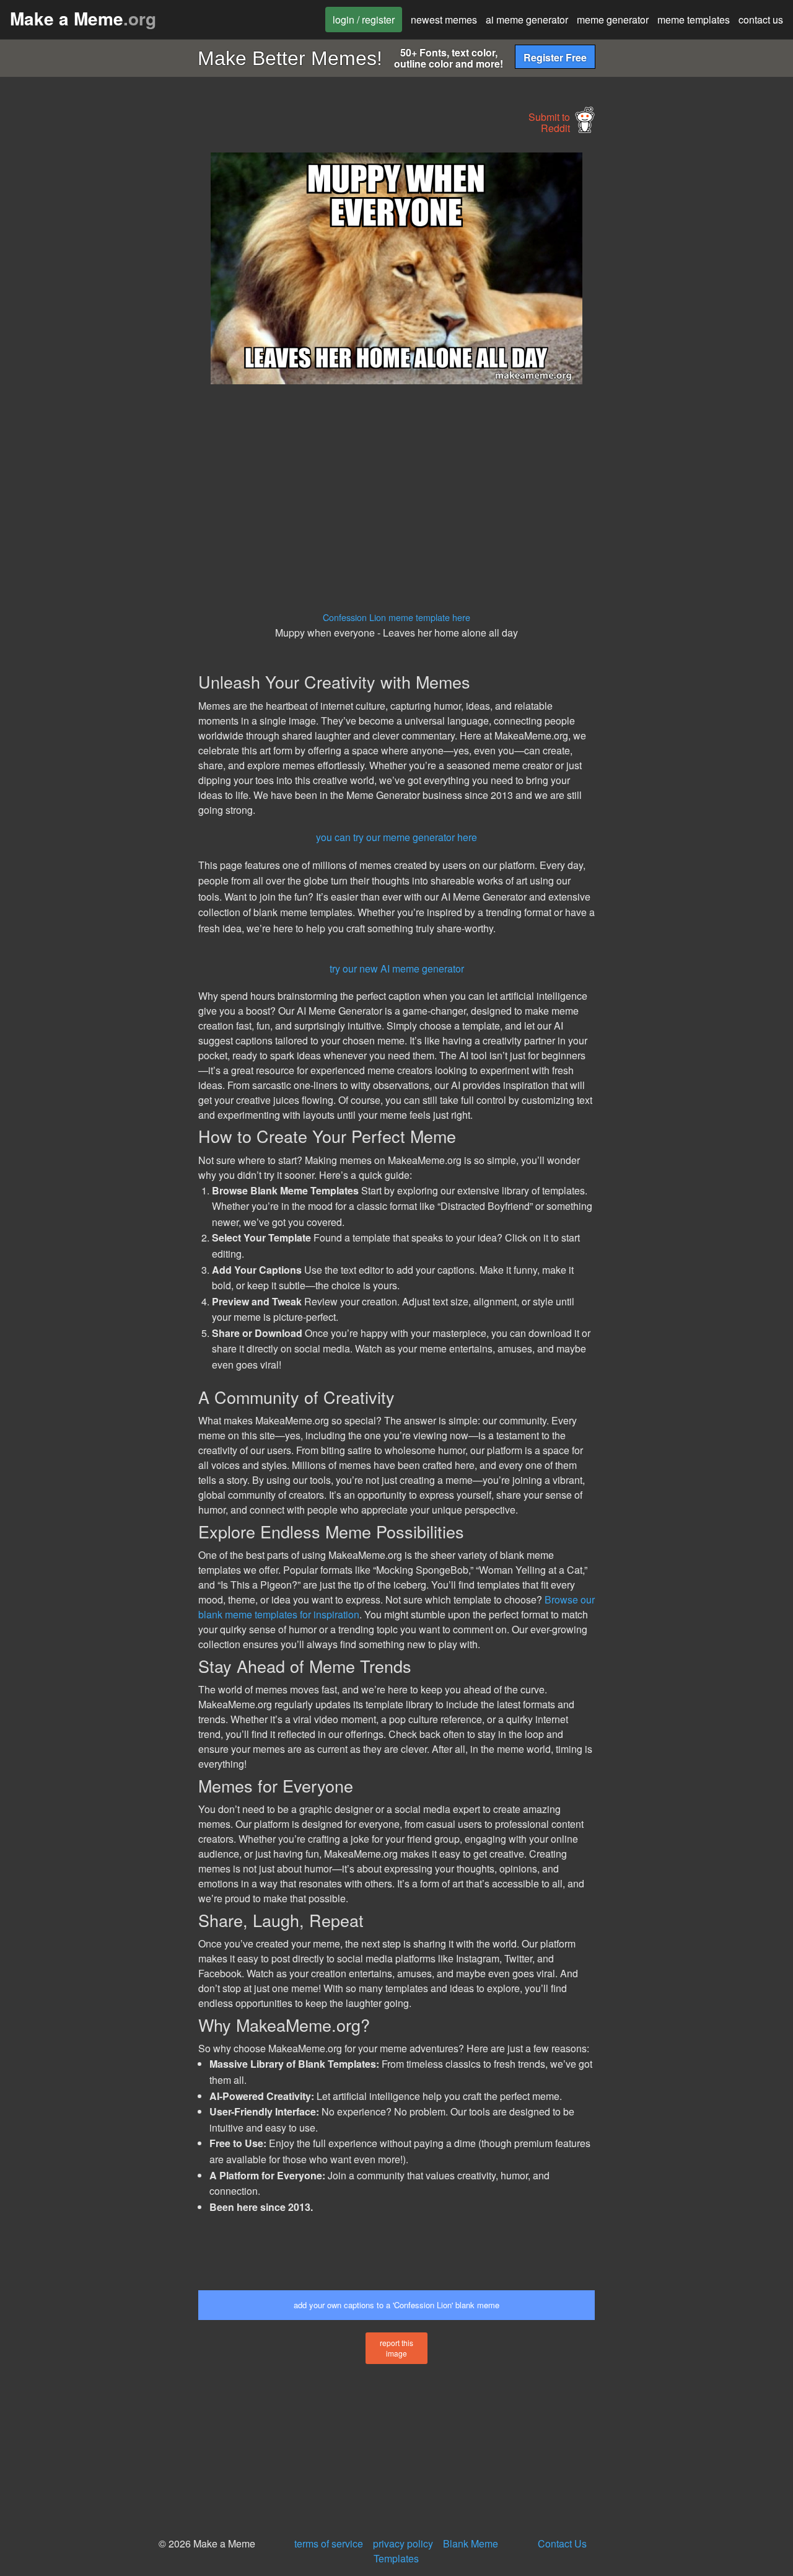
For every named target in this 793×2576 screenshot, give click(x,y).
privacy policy (403, 2543)
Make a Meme (83, 18)
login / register (364, 20)
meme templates (694, 20)
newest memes (444, 20)
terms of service (329, 2543)
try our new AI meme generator (397, 968)
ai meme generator (527, 20)
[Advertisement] (97, 338)
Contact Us (562, 2543)
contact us (761, 20)
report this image (396, 2348)
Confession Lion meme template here (396, 617)
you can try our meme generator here (396, 837)
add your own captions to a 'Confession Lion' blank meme (396, 2305)
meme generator (613, 20)
